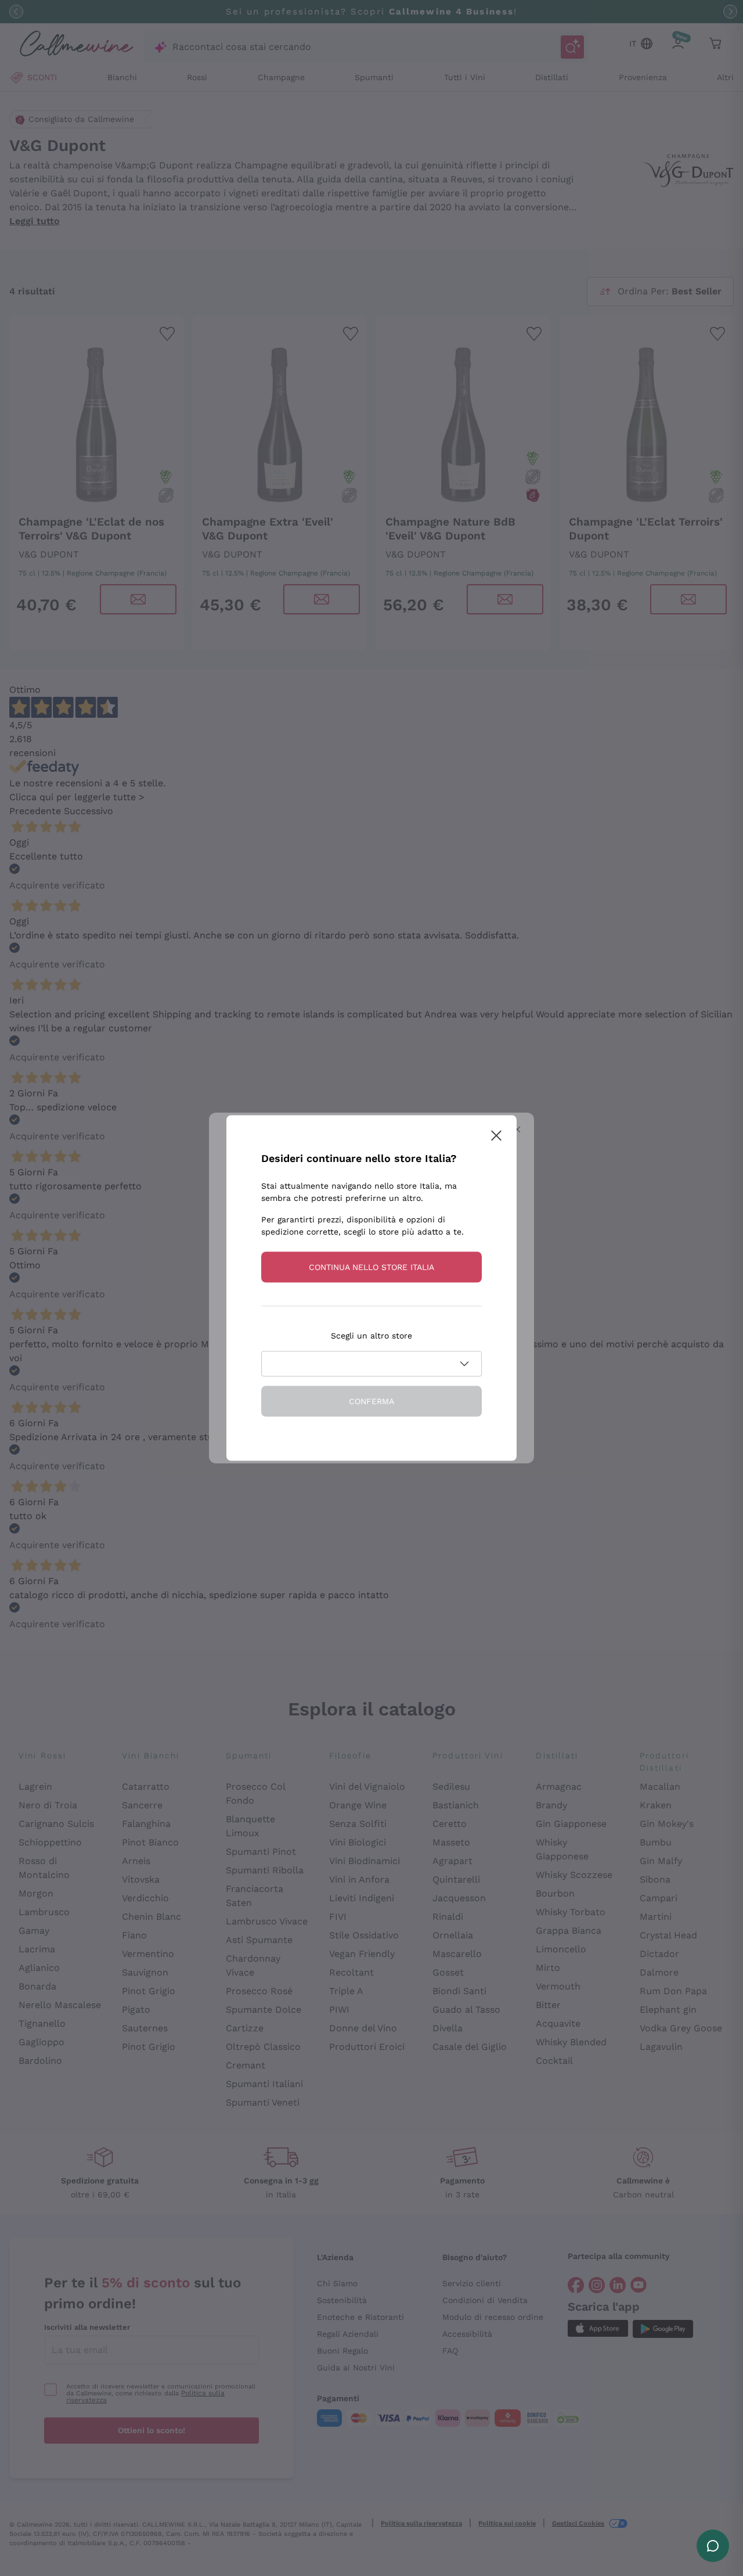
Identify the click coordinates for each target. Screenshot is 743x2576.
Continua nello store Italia (371, 1267)
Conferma (371, 1401)
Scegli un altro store (371, 1336)
